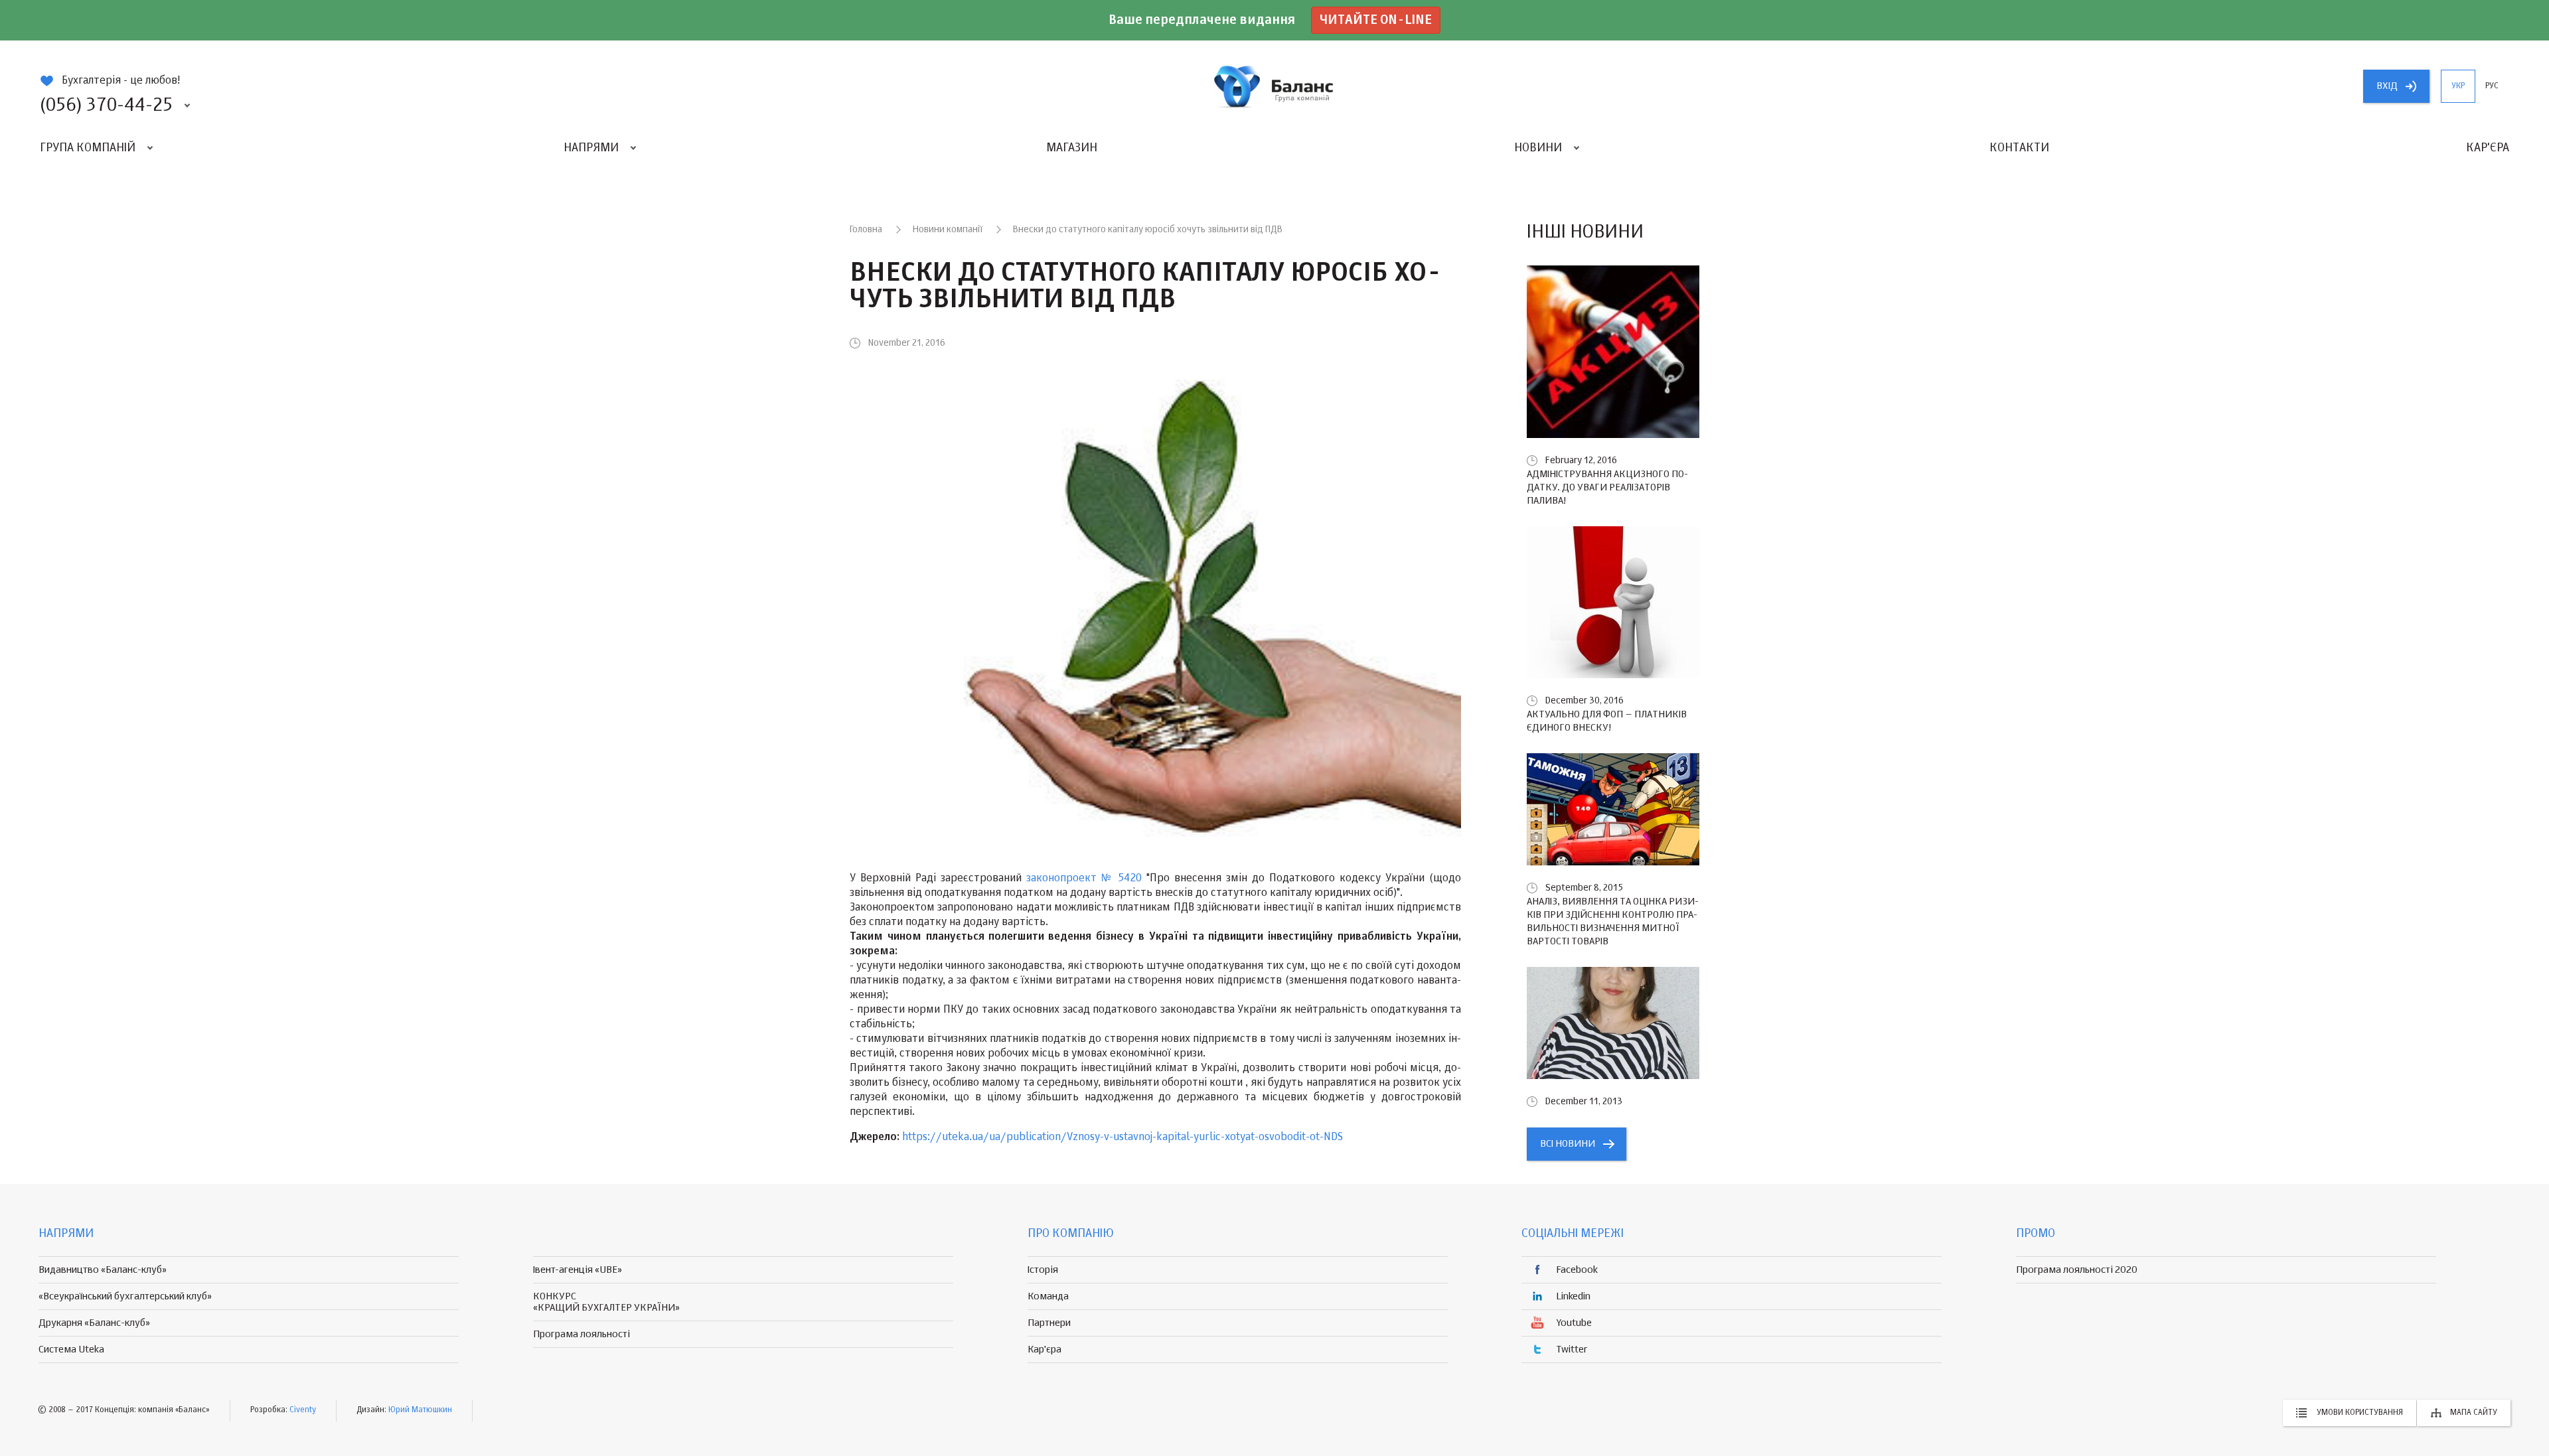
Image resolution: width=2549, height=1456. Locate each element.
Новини (1538, 148)
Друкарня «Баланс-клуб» (94, 1323)
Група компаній (88, 148)
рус (2492, 86)
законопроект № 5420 (1084, 879)
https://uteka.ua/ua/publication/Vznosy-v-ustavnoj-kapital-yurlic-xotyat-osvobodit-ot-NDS (1122, 1137)
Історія (1043, 1270)
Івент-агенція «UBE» (578, 1270)
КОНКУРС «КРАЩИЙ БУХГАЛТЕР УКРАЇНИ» (606, 1302)
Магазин (1072, 148)
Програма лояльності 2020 (2077, 1270)
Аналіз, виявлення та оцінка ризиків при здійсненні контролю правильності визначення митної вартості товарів (1613, 921)
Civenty (303, 1410)
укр (2458, 86)
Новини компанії (948, 230)
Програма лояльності (581, 1334)
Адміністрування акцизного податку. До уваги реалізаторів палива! (1607, 487)
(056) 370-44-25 (106, 106)
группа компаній (1274, 86)
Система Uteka (71, 1349)
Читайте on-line (1376, 20)
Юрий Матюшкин (420, 1410)
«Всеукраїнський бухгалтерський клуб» (125, 1296)
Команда (1048, 1296)
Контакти (2019, 148)
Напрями (591, 148)
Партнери (1049, 1323)
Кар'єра (2488, 148)
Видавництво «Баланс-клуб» (103, 1270)
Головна (866, 230)
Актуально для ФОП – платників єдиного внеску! (1607, 721)
